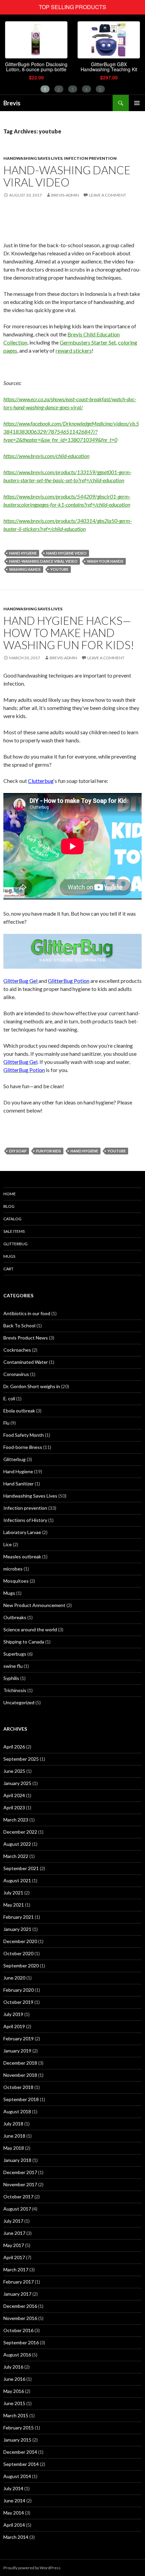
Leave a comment (108, 195)
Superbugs (15, 1654)
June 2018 (14, 2136)
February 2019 (19, 2038)
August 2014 (17, 2476)
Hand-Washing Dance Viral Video (67, 176)
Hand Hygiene (18, 1471)
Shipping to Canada (24, 1642)
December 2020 (20, 1941)
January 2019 (17, 2051)
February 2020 (19, 1990)
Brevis (12, 103)
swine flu (13, 1666)
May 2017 (14, 2245)
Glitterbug (16, 1244)
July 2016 (13, 2367)
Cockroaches (17, 1350)
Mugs (9, 1256)
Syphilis (11, 1678)
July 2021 (13, 1893)
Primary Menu (137, 103)
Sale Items (14, 1231)
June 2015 (14, 2403)
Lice (8, 1544)
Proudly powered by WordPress (32, 2568)
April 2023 (14, 1807)
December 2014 (20, 2452)
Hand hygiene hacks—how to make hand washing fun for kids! (69, 633)
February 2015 (19, 2428)
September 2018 (21, 2099)
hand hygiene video (66, 553)
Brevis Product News (26, 1338)
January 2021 (17, 1929)
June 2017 (14, 2233)
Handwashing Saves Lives (33, 158)
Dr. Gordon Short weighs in (32, 1386)
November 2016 (20, 2318)
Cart (8, 1269)
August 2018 (17, 2111)
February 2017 (19, 2282)
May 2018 (14, 2148)
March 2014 (16, 2537)
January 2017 (17, 2294)
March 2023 (16, 1820)
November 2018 (20, 2075)
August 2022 (17, 1844)
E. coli (9, 1398)
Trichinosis (15, 1690)
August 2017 (17, 2209)
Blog (9, 1206)
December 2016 (20, 2306)
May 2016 (14, 2391)
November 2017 (20, 2184)
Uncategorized (19, 1702)
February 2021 (19, 1917)
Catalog (12, 1219)
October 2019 (18, 2002)
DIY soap (18, 1151)
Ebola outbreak (19, 1411)
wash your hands (105, 561)
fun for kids (49, 1151)
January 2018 (17, 2160)
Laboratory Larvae (22, 1532)
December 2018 (20, 2063)
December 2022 (20, 1832)
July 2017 (13, 2221)
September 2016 (21, 2342)
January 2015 (17, 2440)
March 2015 (16, 2415)
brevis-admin (65, 195)
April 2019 (14, 2026)
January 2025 (17, 1783)
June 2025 (14, 1771)
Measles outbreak (22, 1557)
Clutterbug (41, 781)
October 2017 (18, 2197)
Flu (6, 1423)
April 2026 (14, 1747)
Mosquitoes (16, 1581)
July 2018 (13, 2124)
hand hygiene (23, 553)
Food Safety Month (24, 1435)
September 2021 (21, 1868)
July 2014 (13, 2488)
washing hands (25, 569)
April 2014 (14, 2525)
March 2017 (16, 2269)
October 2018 (18, 2087)
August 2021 (17, 1880)
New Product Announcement (34, 1605)
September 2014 (21, 2464)
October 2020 (18, 1953)
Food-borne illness (23, 1447)
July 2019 (13, 2014)
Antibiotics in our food (27, 1313)
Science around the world (30, 1629)
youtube (59, 569)
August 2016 (17, 2355)
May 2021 (14, 1905)
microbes (13, 1569)
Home (10, 1194)
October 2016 (18, 2330)
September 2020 (21, 1966)
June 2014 (14, 2501)
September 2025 (21, 1759)
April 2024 (14, 1795)
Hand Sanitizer (19, 1484)
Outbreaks (15, 1617)
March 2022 (16, 1856)
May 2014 (14, 2513)
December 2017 (20, 2172)
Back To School (19, 1325)
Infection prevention (90, 158)
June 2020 (14, 1978)
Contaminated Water (26, 1362)
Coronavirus (16, 1374)
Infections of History (25, 1520)
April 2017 (14, 2257)
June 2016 (14, 2379)
